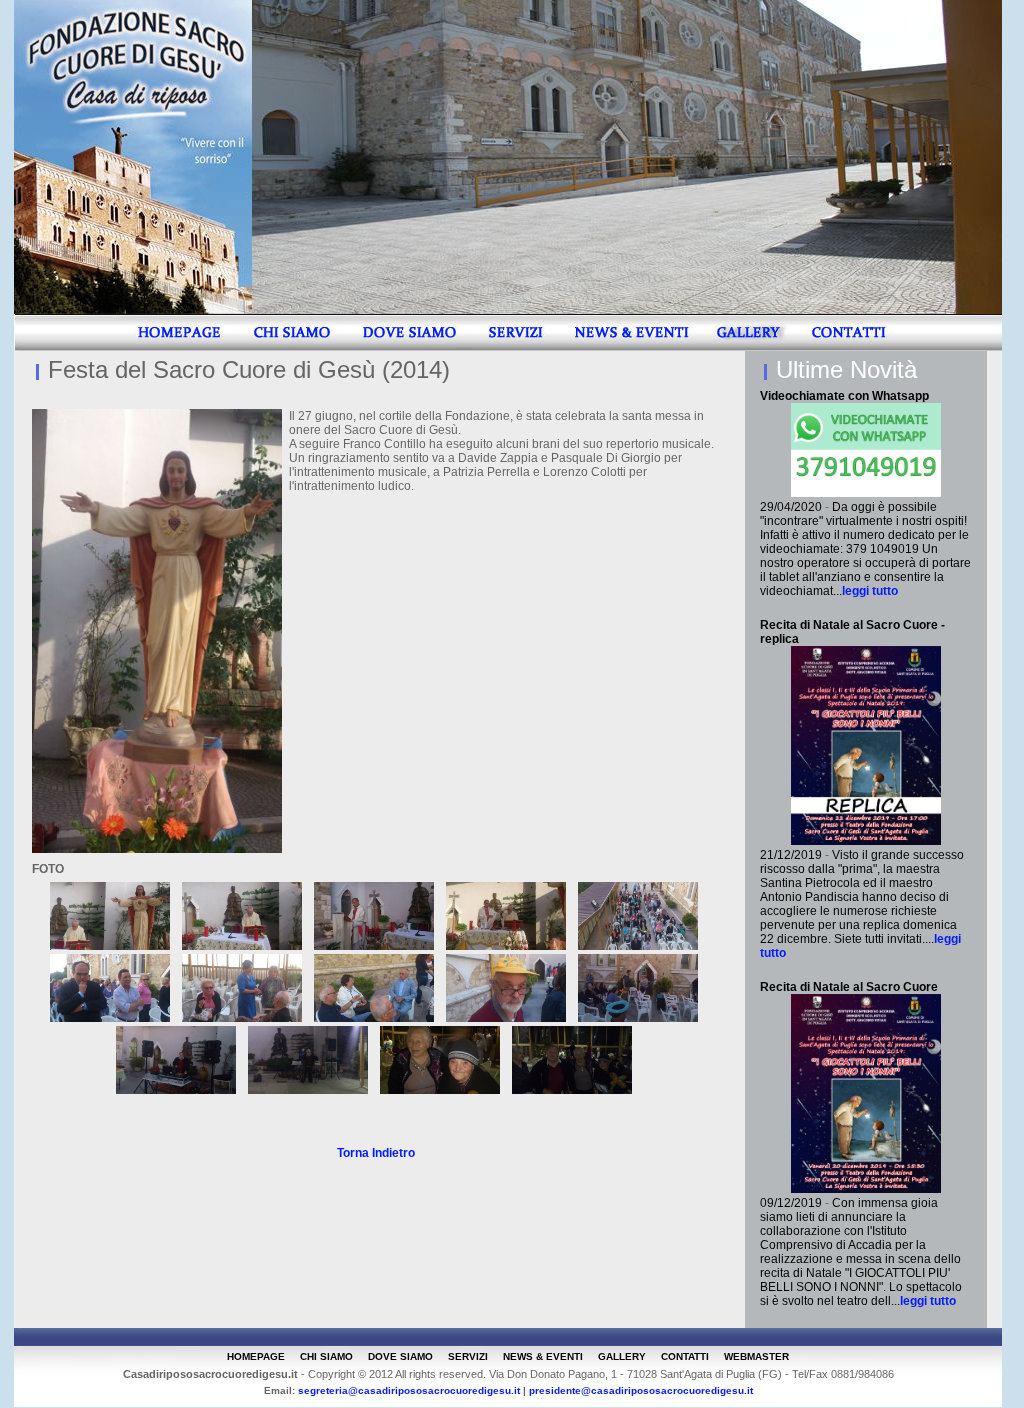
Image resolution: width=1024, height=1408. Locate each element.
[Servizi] (516, 347)
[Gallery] (751, 347)
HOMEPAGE (256, 1356)
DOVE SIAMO (400, 1356)
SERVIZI (468, 1356)
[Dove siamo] (409, 347)
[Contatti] (848, 347)
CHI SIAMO (326, 1356)
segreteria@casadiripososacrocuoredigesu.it (409, 1390)
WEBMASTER (756, 1356)
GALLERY (622, 1356)
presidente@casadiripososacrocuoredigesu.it (641, 1390)
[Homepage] (178, 347)
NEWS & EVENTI (543, 1356)
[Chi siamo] (291, 347)
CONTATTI (685, 1356)
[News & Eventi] (632, 347)
